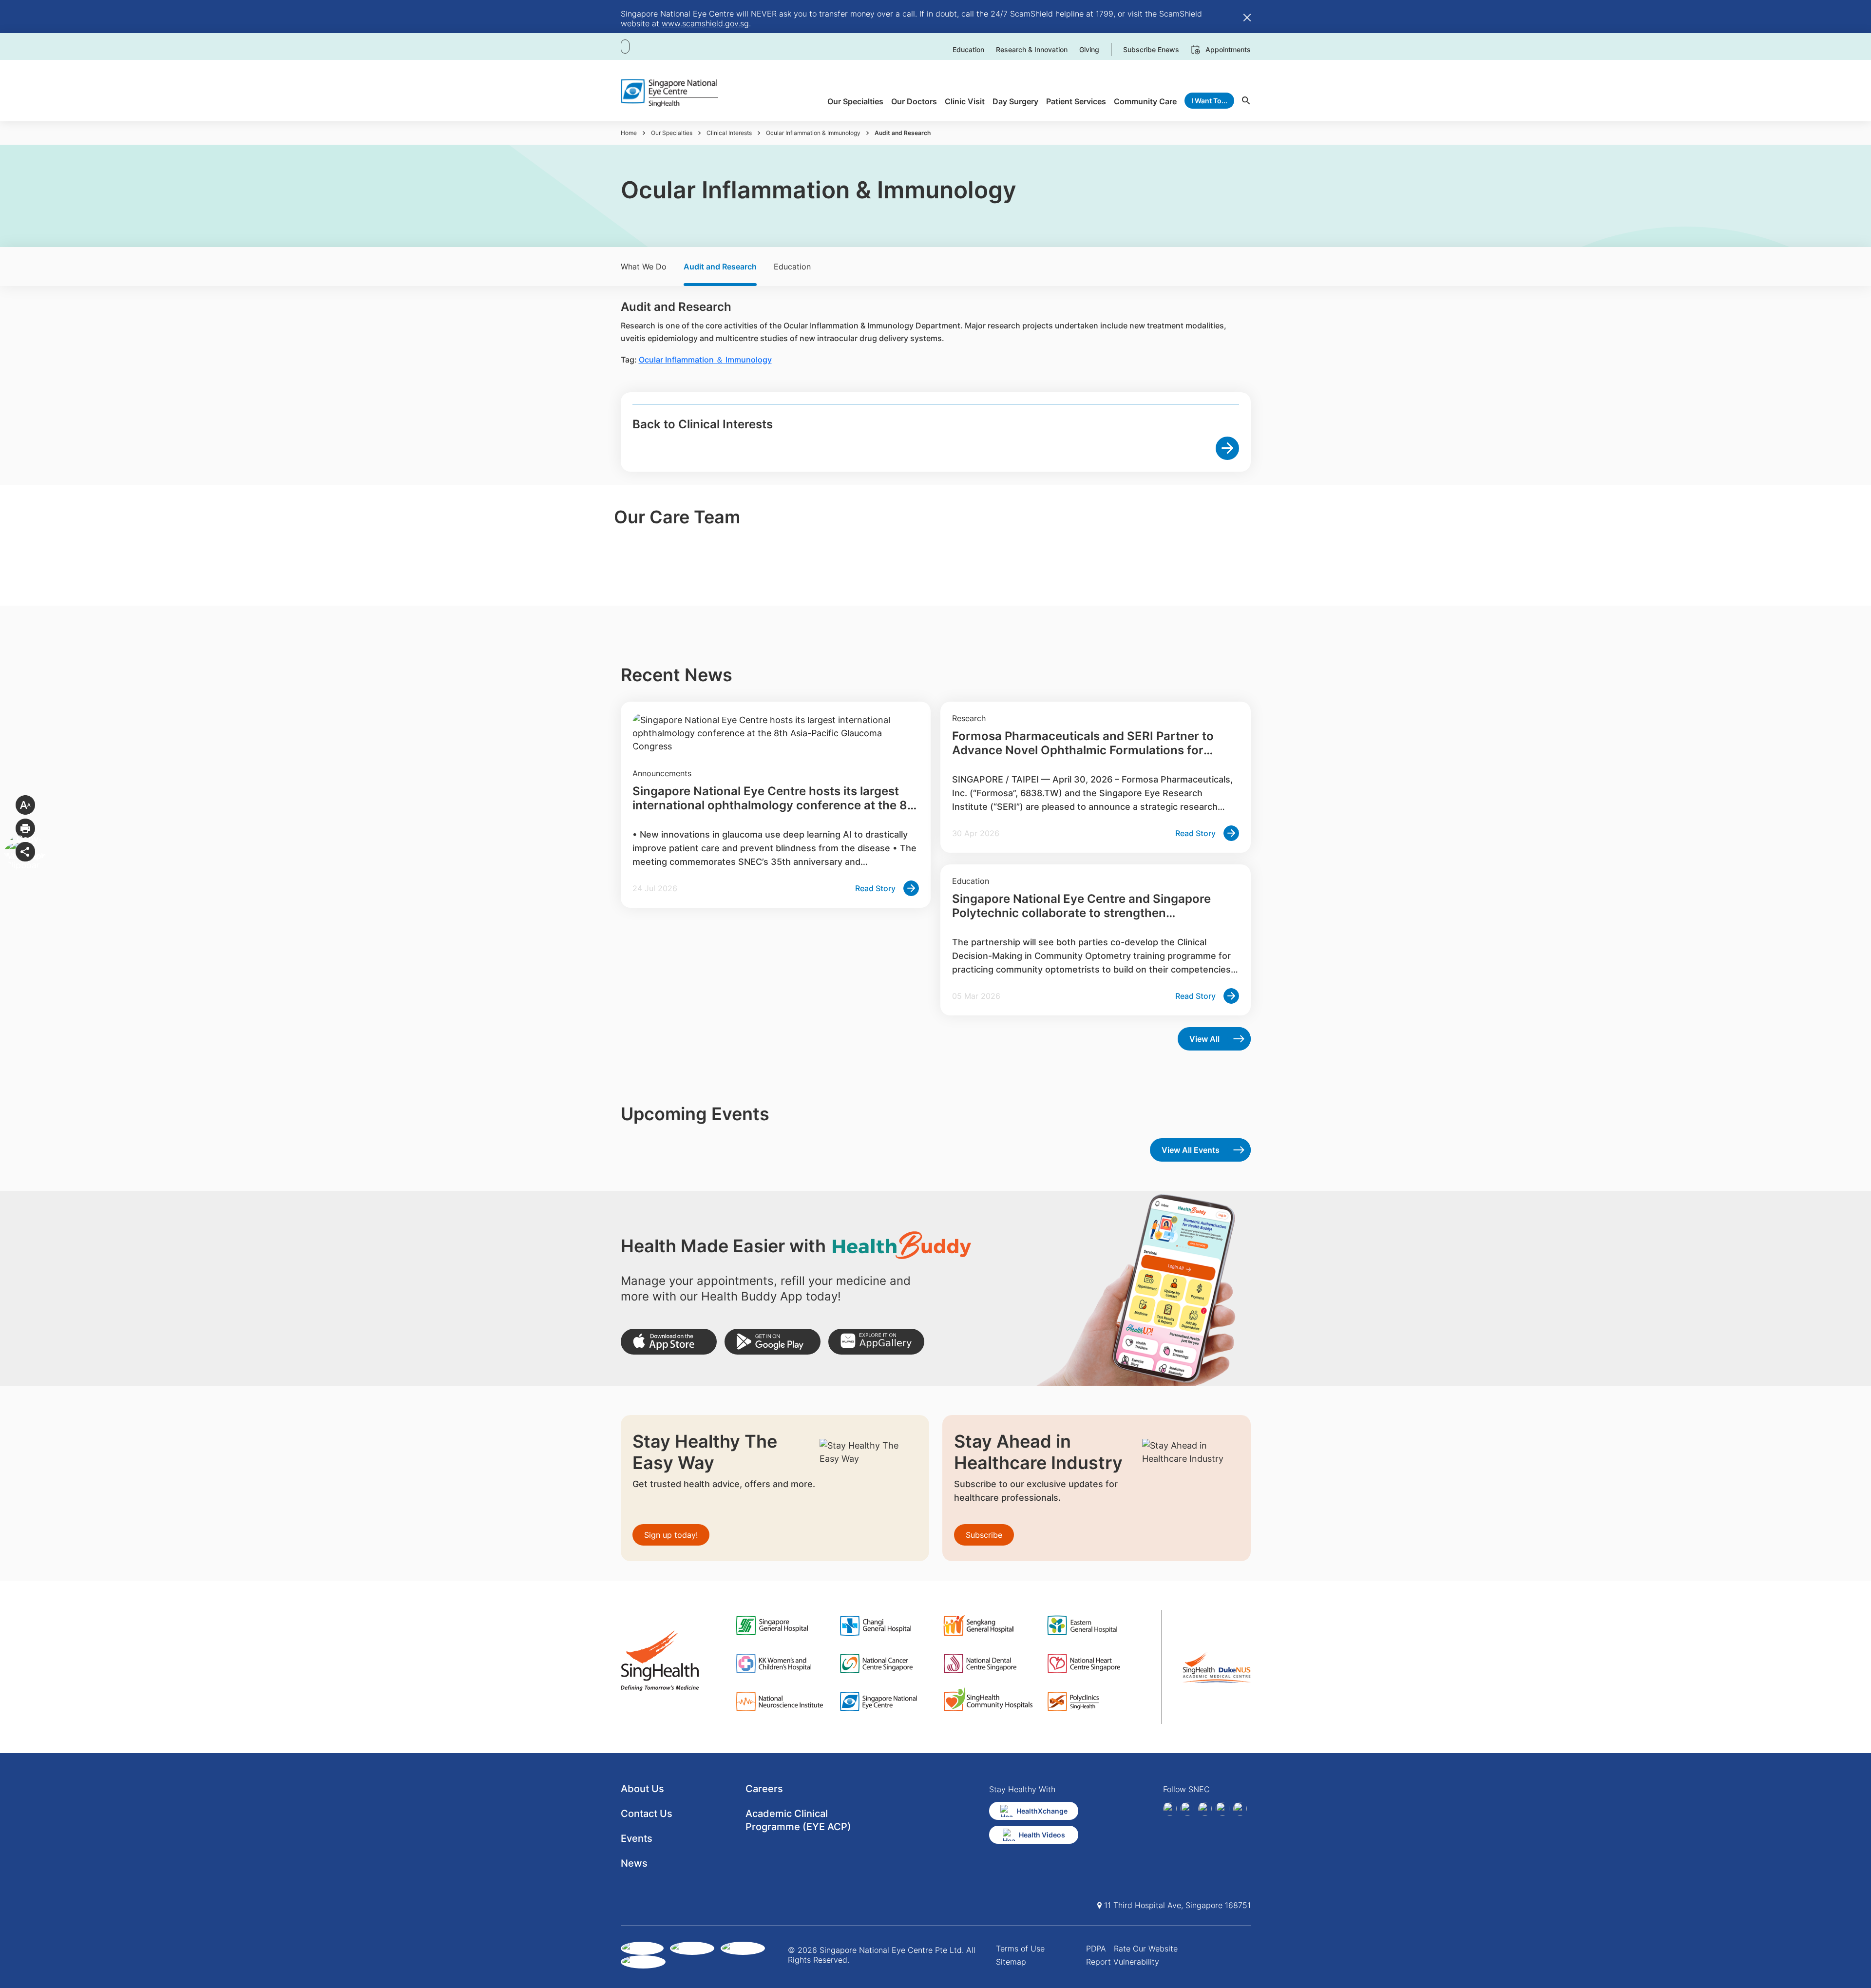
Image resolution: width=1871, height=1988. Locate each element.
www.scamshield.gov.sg (705, 23)
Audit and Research (720, 267)
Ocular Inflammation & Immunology (813, 133)
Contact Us (647, 1814)
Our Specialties (672, 133)
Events (637, 1838)
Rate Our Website (1146, 1949)
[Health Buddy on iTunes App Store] (669, 1342)
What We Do (644, 267)
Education (792, 267)
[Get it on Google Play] (773, 1342)
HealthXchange (1042, 1811)
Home (629, 133)
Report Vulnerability (1123, 1962)
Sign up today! (671, 1535)
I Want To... (1209, 101)
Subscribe (984, 1535)
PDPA (1096, 1949)
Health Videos (1042, 1835)
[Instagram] (1205, 1809)
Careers (764, 1789)
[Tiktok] (1222, 1809)
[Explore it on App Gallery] (876, 1342)
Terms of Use (1020, 1949)
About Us (642, 1789)
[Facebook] (1170, 1809)
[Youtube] (1240, 1809)
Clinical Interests (729, 133)
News (634, 1863)
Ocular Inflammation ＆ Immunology (705, 360)
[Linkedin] (1187, 1809)
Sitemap (1011, 1962)
